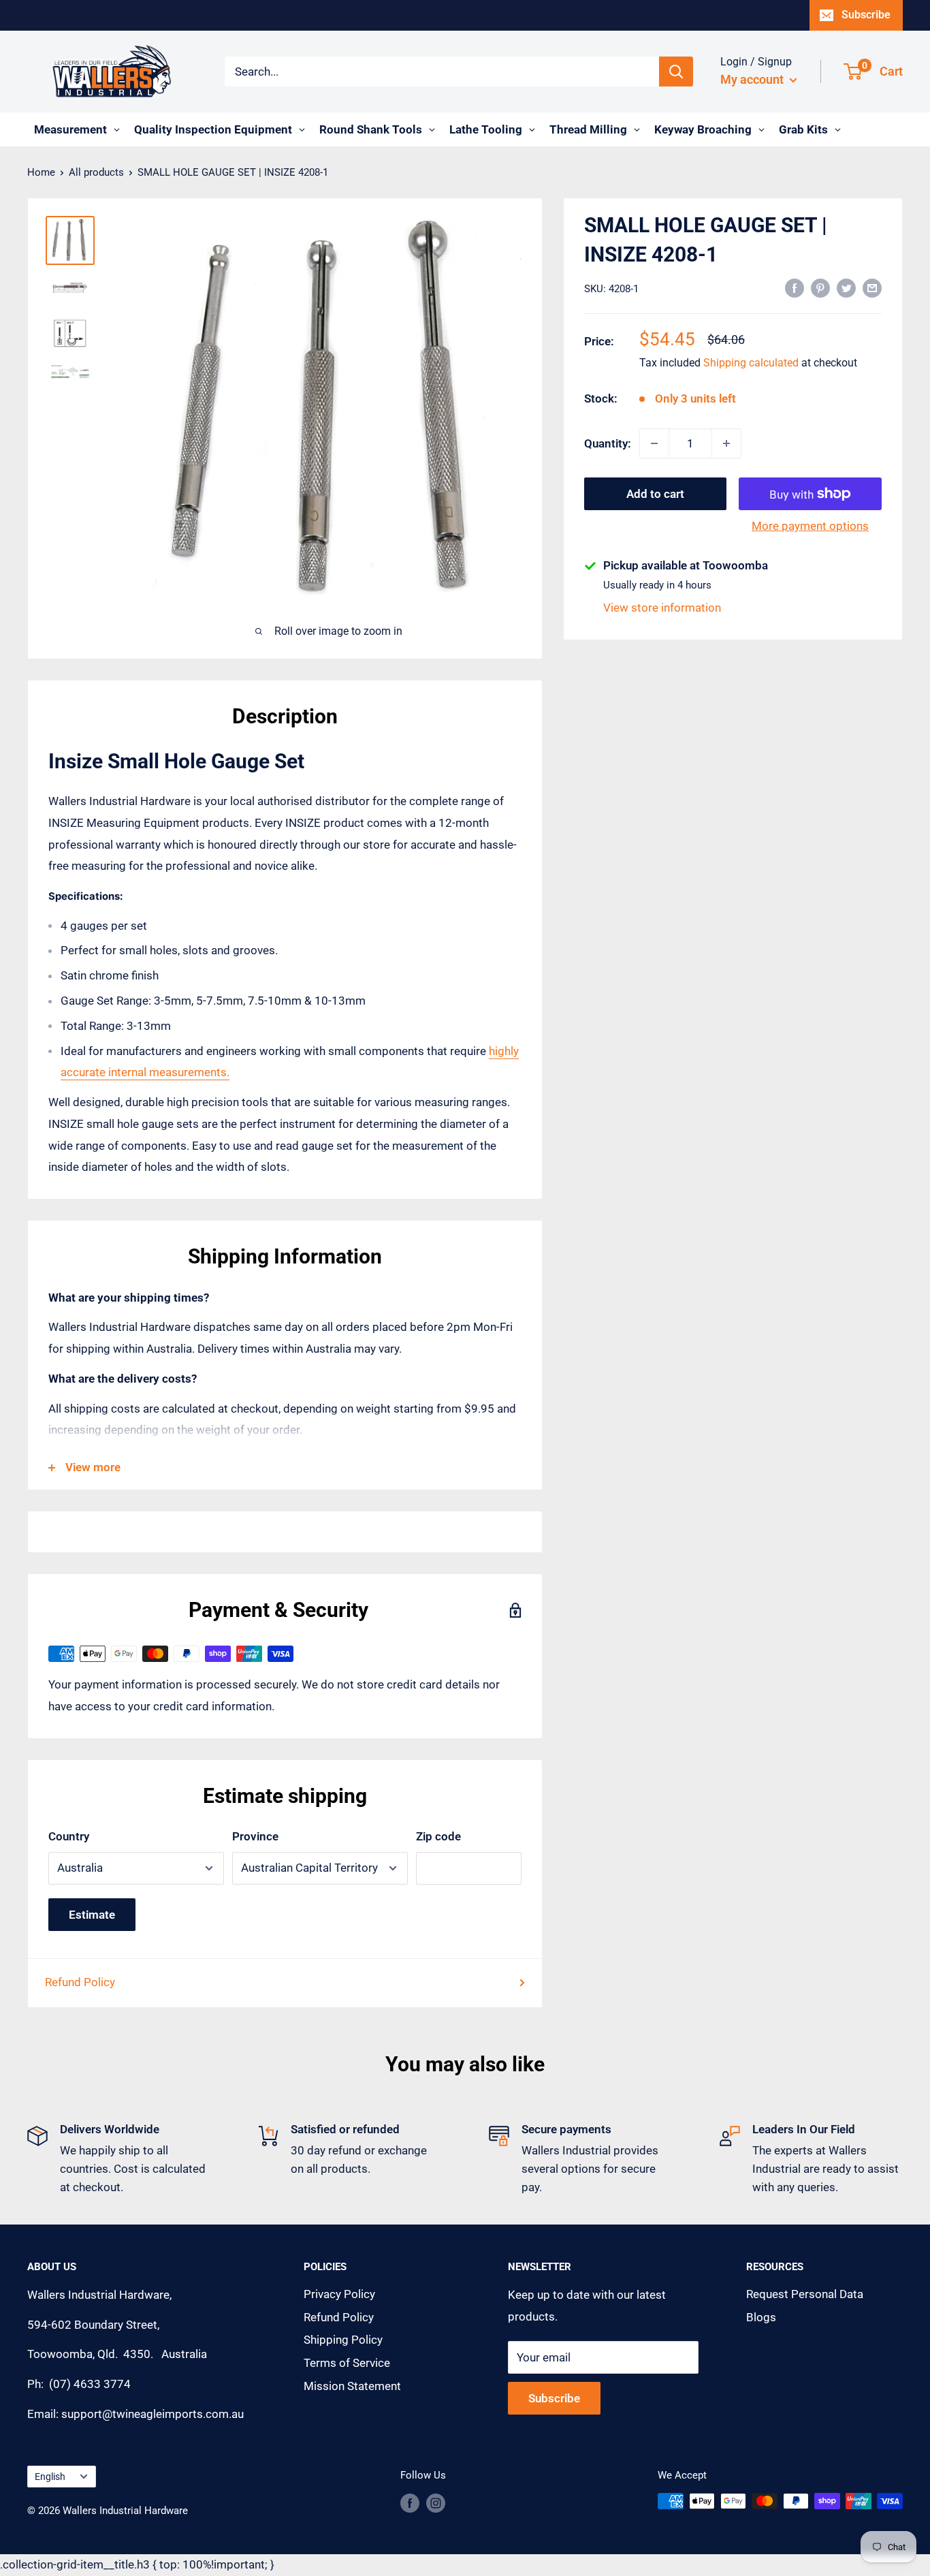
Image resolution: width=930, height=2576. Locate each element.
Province (255, 1836)
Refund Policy (80, 1982)
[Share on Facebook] (795, 287)
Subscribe (866, 15)
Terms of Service (347, 2363)
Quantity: (608, 443)
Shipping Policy (343, 2340)
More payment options (810, 526)
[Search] (676, 72)
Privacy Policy (339, 2294)
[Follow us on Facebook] (410, 2503)
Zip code (438, 1836)
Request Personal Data (805, 2294)
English (50, 2477)
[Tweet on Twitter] (846, 287)
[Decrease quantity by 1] (654, 443)
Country (69, 1836)
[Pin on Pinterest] (820, 287)
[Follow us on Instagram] (436, 2503)
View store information (662, 608)
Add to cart (655, 494)
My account (753, 79)
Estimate (92, 1915)
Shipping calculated (751, 363)
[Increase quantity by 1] (726, 443)
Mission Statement (352, 2386)
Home (41, 172)
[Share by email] (872, 287)
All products (96, 172)
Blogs (761, 2317)
